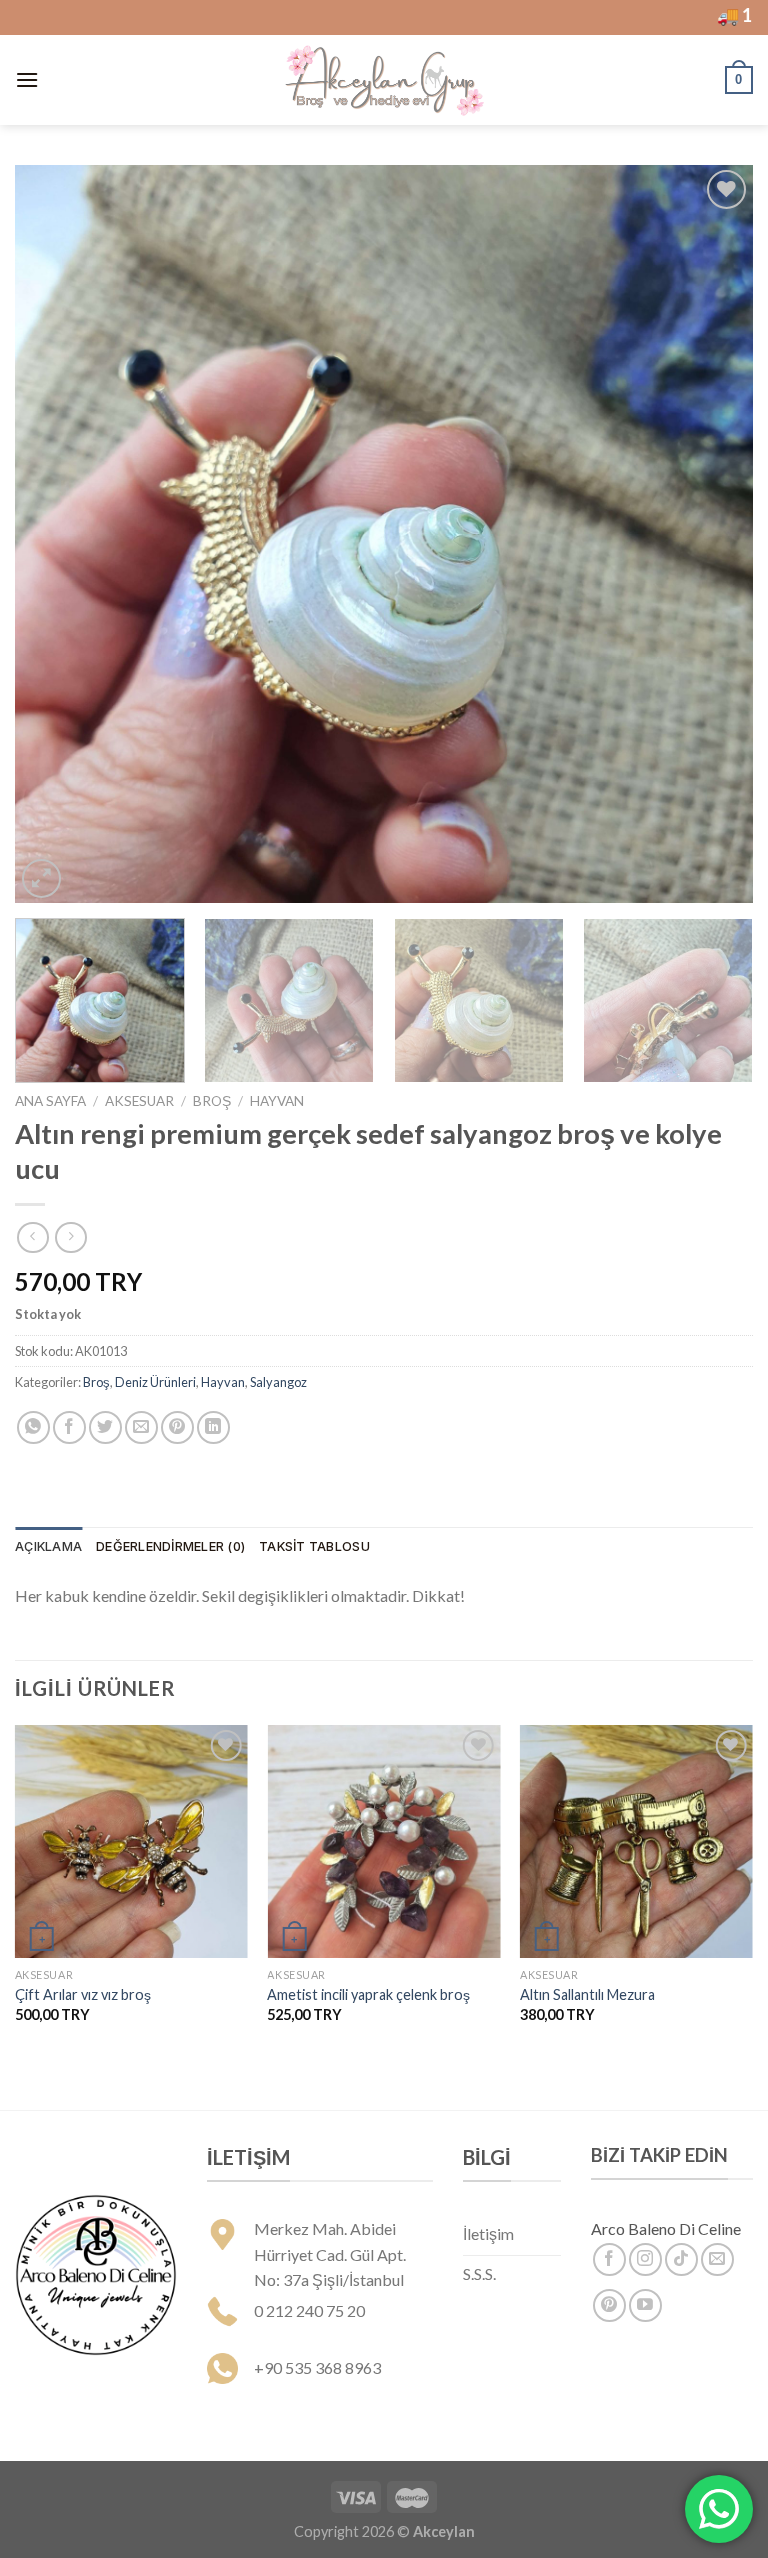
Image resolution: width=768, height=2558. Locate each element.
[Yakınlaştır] (41, 878)
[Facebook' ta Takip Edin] (609, 2259)
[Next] (713, 534)
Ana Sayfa (50, 1101)
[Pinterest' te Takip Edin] (609, 2305)
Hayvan (277, 1101)
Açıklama (48, 1546)
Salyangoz (278, 1382)
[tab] (48, 1547)
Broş (212, 1101)
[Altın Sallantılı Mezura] (636, 1841)
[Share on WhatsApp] (33, 1427)
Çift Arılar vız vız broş (83, 1994)
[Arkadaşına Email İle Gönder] (141, 1427)
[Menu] (27, 79)
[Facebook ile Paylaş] (69, 1427)
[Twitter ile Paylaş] (105, 1427)
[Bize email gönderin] (717, 2259)
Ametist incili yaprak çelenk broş (368, 1994)
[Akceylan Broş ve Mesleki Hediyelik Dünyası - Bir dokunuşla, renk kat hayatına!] (384, 80)
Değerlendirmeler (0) (170, 1546)
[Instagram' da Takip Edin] (645, 2259)
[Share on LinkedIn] (213, 1427)
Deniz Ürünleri (155, 1382)
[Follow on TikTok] (681, 2259)
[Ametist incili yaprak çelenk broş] (383, 1841)
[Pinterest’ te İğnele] (177, 1427)
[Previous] (55, 534)
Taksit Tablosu (314, 1546)
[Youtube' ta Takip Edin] (645, 2305)
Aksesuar (139, 1101)
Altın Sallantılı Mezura (587, 1994)
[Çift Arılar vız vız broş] (131, 1841)
